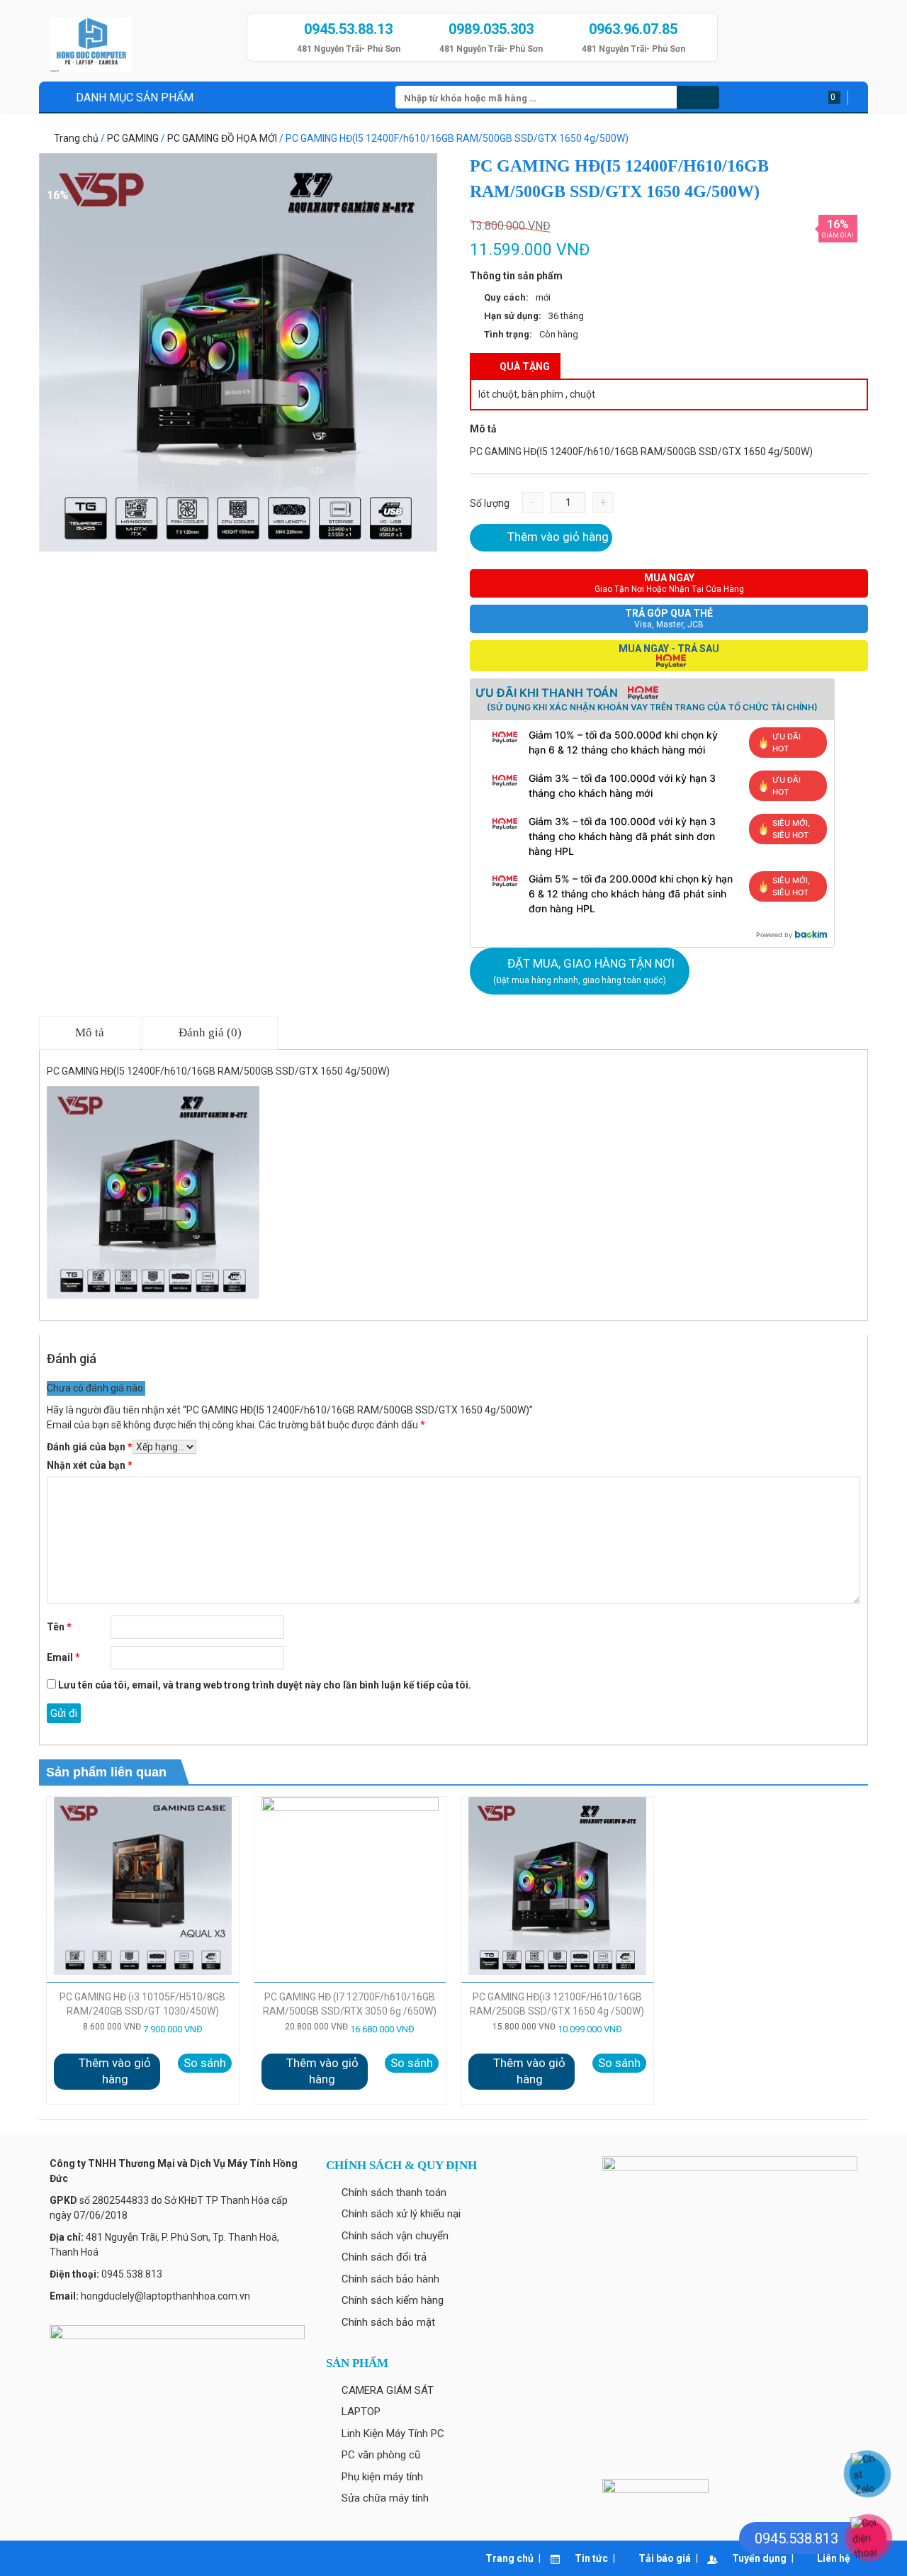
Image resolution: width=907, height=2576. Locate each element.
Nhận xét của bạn (90, 1465)
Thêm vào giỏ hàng (558, 537)
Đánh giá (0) (210, 1032)
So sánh (205, 2063)
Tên (59, 1627)
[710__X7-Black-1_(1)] (238, 352)
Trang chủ (76, 138)
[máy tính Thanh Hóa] (143, 40)
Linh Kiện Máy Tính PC (393, 2434)
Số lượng (490, 503)
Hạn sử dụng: (513, 316)
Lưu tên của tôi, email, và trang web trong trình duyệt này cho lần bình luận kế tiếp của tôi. (265, 1685)
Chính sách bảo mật (388, 2322)
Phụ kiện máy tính (382, 2477)
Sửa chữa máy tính (385, 2498)
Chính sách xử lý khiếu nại (401, 2214)
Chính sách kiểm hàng (393, 2300)
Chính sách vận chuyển (395, 2236)
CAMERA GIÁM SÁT (388, 2390)
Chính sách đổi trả (384, 2257)
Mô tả (90, 1032)
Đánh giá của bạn (90, 1447)
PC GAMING (133, 138)
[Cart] (853, 98)
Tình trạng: (508, 334)
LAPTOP (361, 2412)
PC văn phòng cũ (381, 2455)
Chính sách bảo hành (390, 2279)
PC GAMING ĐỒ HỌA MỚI (222, 138)
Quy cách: (506, 297)
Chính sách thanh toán (394, 2193)
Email (63, 1657)
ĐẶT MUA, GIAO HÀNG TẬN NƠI (584, 971)
